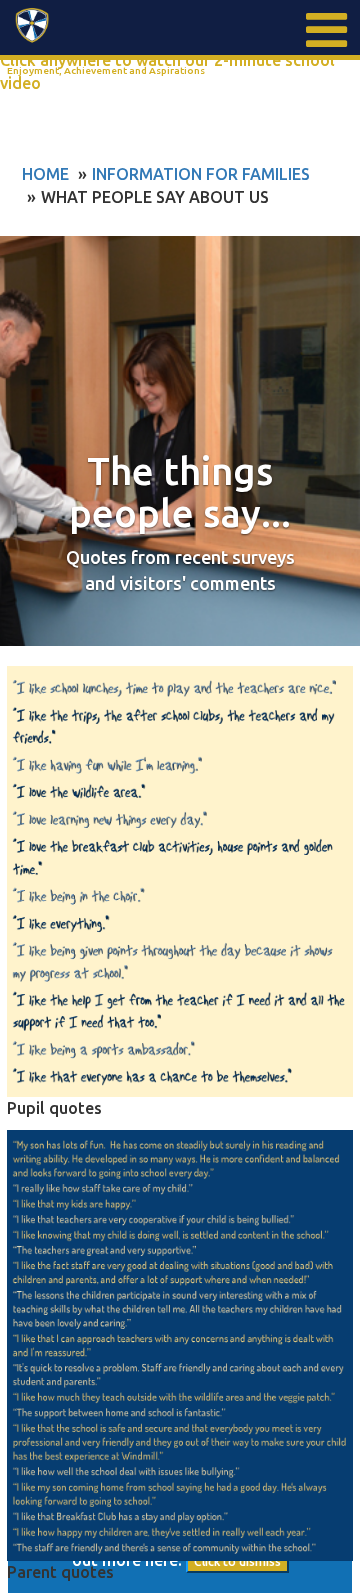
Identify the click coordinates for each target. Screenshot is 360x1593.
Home (45, 174)
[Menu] (325, 30)
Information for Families (201, 174)
